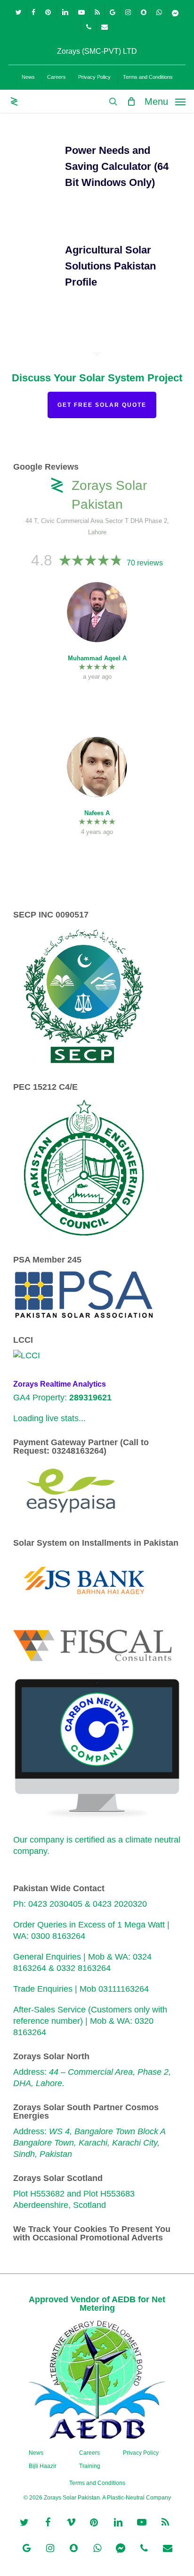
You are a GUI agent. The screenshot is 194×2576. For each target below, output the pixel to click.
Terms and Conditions (97, 2483)
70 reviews (145, 563)
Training (90, 2466)
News (36, 2453)
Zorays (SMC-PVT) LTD (97, 51)
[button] (165, 101)
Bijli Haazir (43, 2466)
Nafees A (97, 813)
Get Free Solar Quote (102, 405)
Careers (89, 2453)
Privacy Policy (141, 2453)
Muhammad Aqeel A (97, 658)
